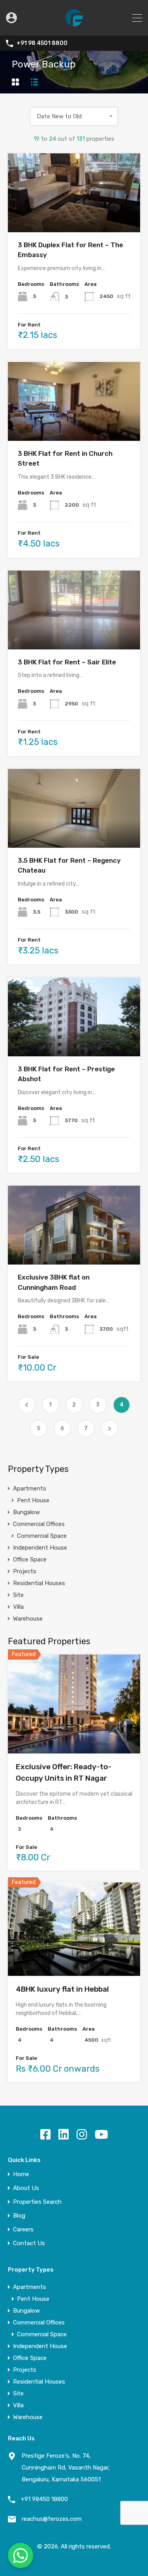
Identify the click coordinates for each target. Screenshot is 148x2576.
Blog (19, 2216)
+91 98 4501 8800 (42, 43)
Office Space (30, 1559)
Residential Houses (39, 1583)
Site (18, 1595)
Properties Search (37, 2202)
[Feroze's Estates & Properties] (74, 26)
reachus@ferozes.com (52, 2519)
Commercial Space (42, 1536)
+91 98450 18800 (44, 2499)
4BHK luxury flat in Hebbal (62, 1989)
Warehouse (28, 1619)
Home (21, 2174)
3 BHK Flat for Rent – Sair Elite (67, 662)
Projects (25, 1571)
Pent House (33, 1500)
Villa (18, 1607)
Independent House (40, 1548)
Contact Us (29, 2243)
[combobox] (74, 116)
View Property (74, 216)
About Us (26, 2188)
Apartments (30, 1489)
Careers (23, 2230)
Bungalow (26, 1512)
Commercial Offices (39, 1524)
